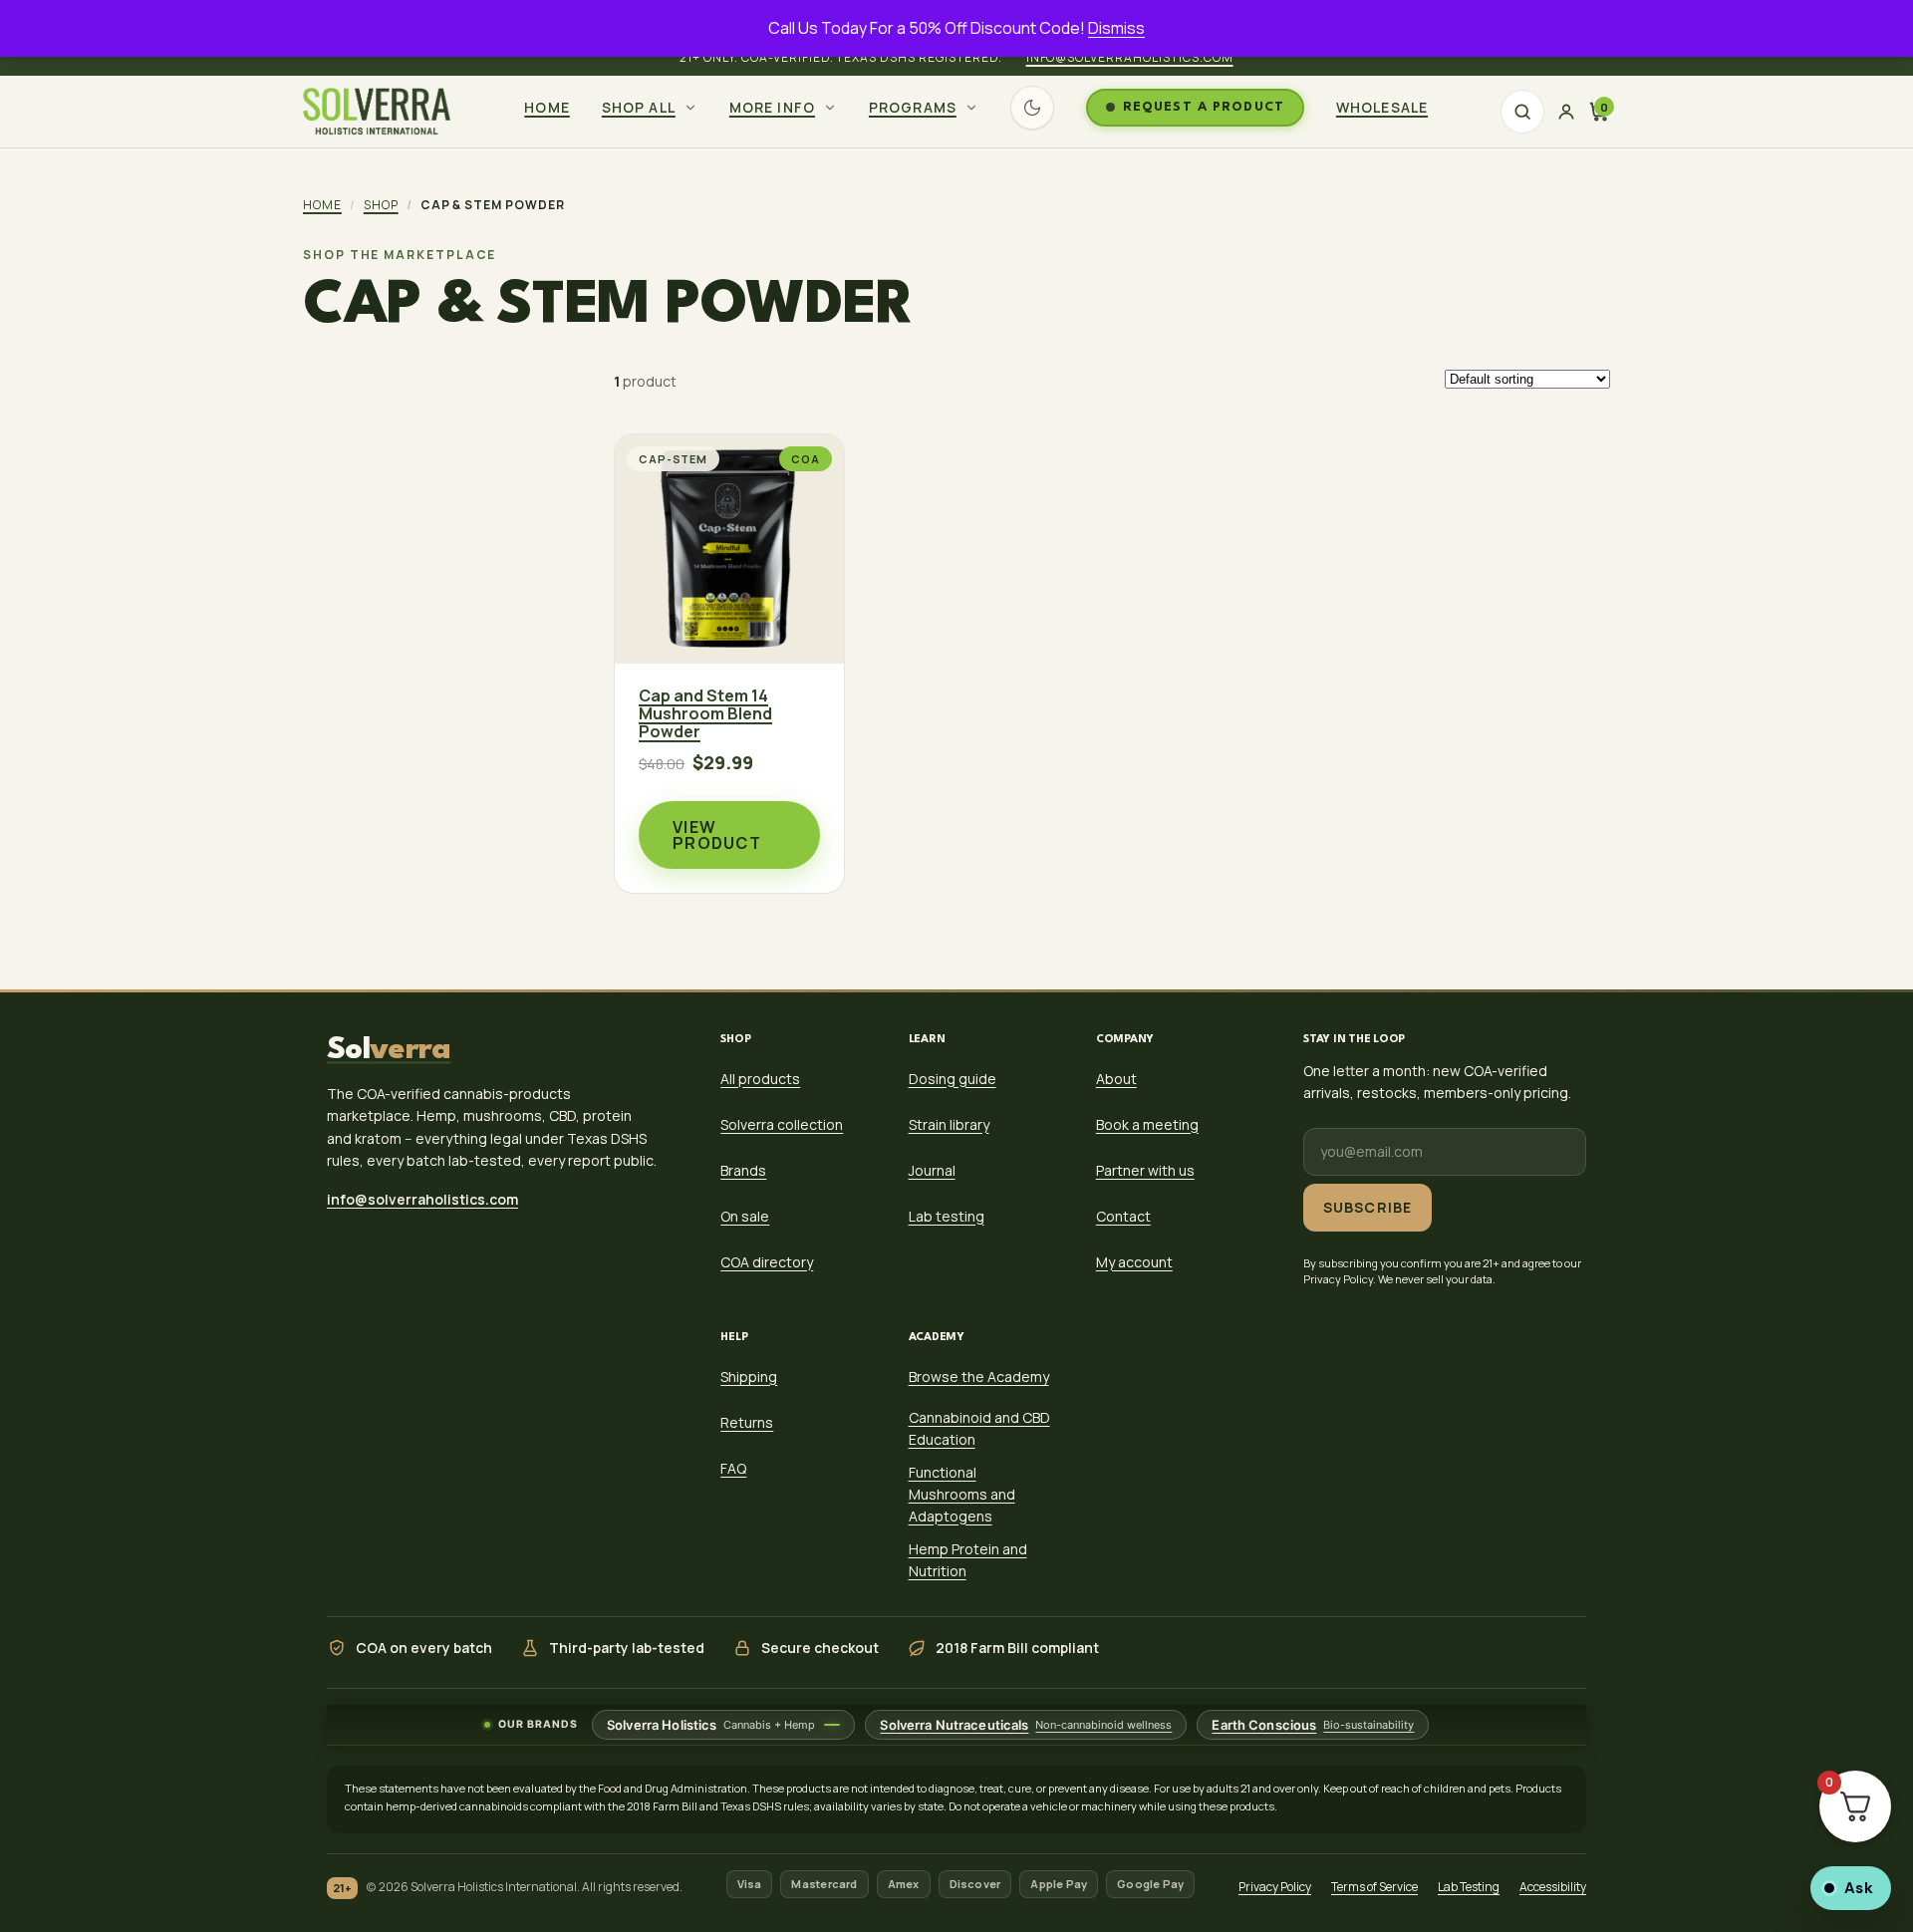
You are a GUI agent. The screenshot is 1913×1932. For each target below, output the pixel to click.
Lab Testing (1469, 1887)
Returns (747, 1422)
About (1116, 1079)
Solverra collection (782, 1124)
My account (1134, 1262)
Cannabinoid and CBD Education (979, 1428)
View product (717, 835)
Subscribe (1367, 1207)
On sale (745, 1216)
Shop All (639, 107)
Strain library (949, 1124)
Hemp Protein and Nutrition (968, 1560)
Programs (913, 107)
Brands (743, 1170)
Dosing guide (953, 1079)
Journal (932, 1170)
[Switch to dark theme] (1032, 108)
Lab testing (947, 1216)
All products (760, 1079)
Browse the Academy (979, 1377)
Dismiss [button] (1116, 28)
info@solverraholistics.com (1130, 57)
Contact (1123, 1216)
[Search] (1522, 112)
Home (547, 107)
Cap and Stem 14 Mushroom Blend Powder (705, 714)
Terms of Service (1374, 1887)
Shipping (749, 1377)
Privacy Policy (1275, 1887)
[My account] (1566, 112)
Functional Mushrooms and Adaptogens (962, 1494)
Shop (381, 205)
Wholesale (1382, 107)
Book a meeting (1147, 1124)
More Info (772, 107)
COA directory (767, 1262)
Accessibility (1553, 1887)
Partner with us (1145, 1170)
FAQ (733, 1468)
